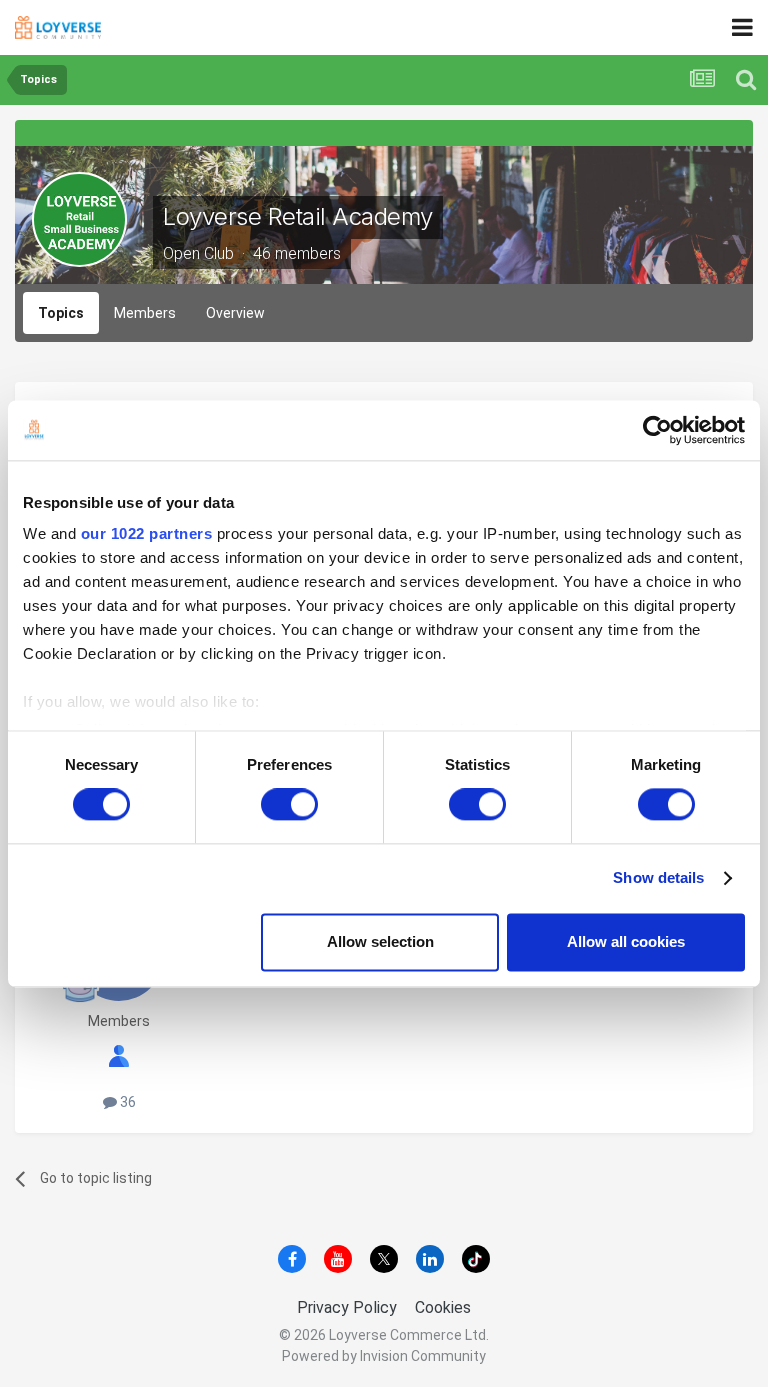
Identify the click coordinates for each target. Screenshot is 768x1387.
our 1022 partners (147, 533)
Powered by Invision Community (384, 1356)
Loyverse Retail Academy (298, 216)
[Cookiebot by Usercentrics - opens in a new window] (657, 430)
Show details (658, 878)
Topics (61, 313)
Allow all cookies (626, 941)
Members (145, 313)
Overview (235, 313)
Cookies (443, 1307)
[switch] (289, 805)
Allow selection (380, 941)
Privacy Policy (347, 1307)
